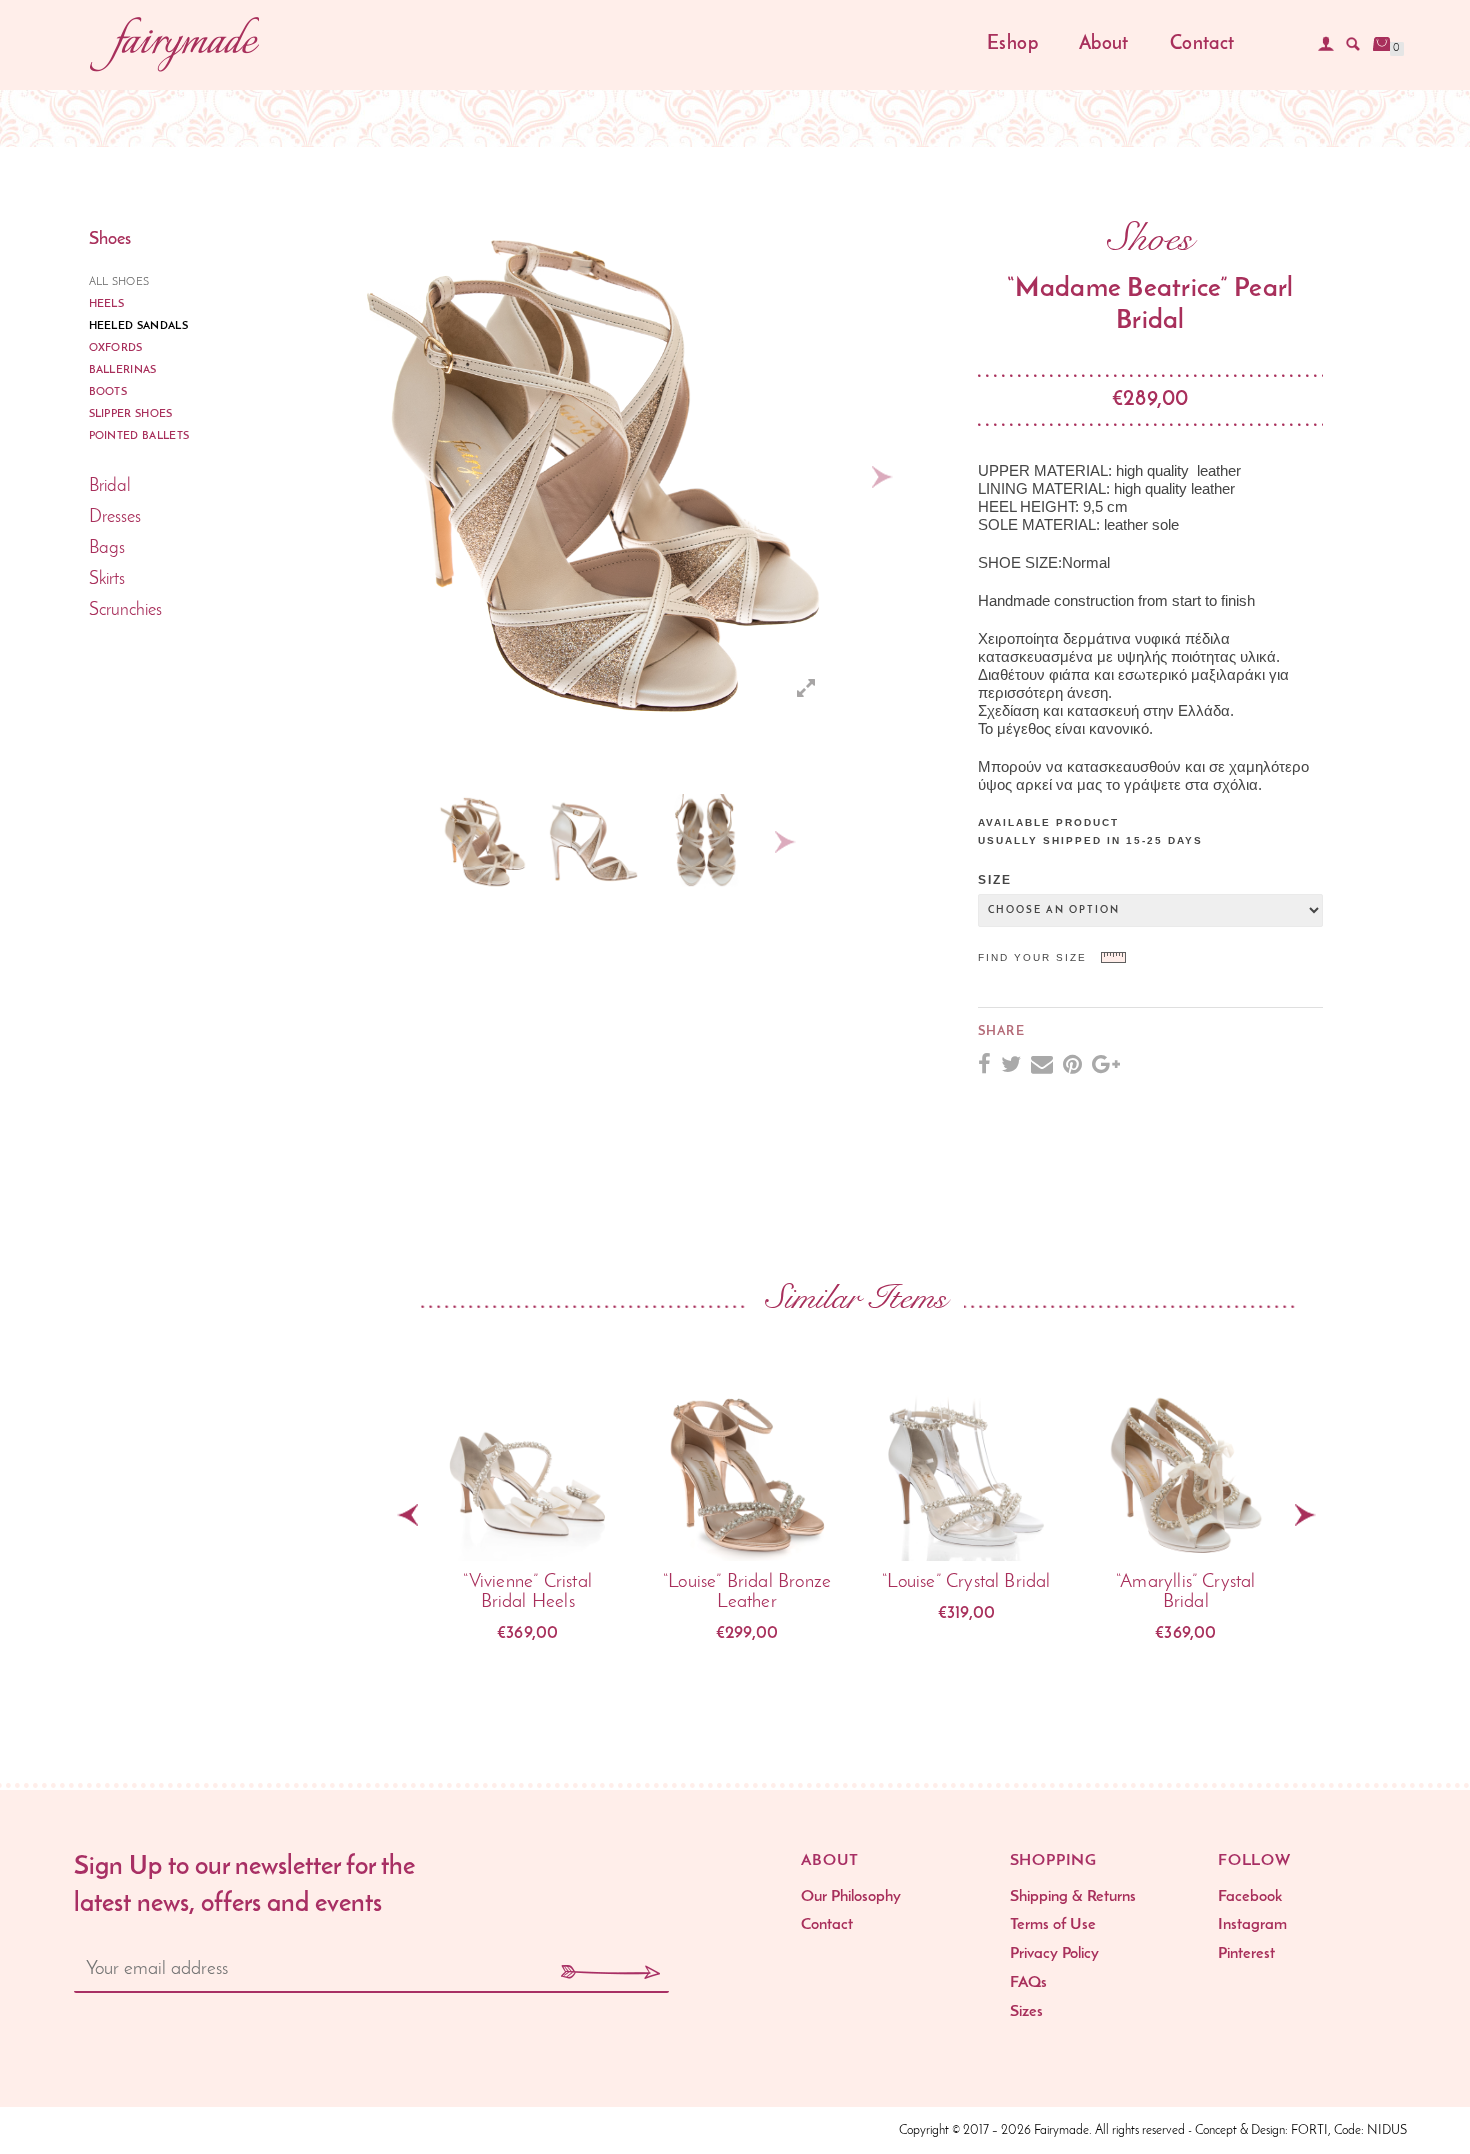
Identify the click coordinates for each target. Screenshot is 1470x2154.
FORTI (1309, 2130)
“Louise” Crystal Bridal (966, 1582)
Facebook (1250, 1897)
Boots (108, 392)
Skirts (107, 580)
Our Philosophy (851, 1897)
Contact (1202, 44)
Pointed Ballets (139, 436)
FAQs (1028, 1983)
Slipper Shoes (131, 414)
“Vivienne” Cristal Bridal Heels (527, 1592)
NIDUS (1387, 2130)
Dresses (115, 518)
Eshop (1012, 44)
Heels (107, 304)
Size (995, 880)
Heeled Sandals (139, 326)
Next (882, 477)
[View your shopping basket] (1382, 44)
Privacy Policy (1054, 1954)
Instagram (1252, 1925)
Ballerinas (123, 370)
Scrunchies (125, 611)
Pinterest (1246, 1954)
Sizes (1026, 2012)
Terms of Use (1053, 1925)
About (1104, 44)
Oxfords (116, 348)
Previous (405, 842)
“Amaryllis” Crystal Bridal (1186, 1592)
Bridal (110, 487)
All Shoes (119, 282)
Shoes (110, 240)
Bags (107, 549)
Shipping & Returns (1073, 1897)
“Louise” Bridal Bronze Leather (747, 1592)
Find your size (1032, 957)
